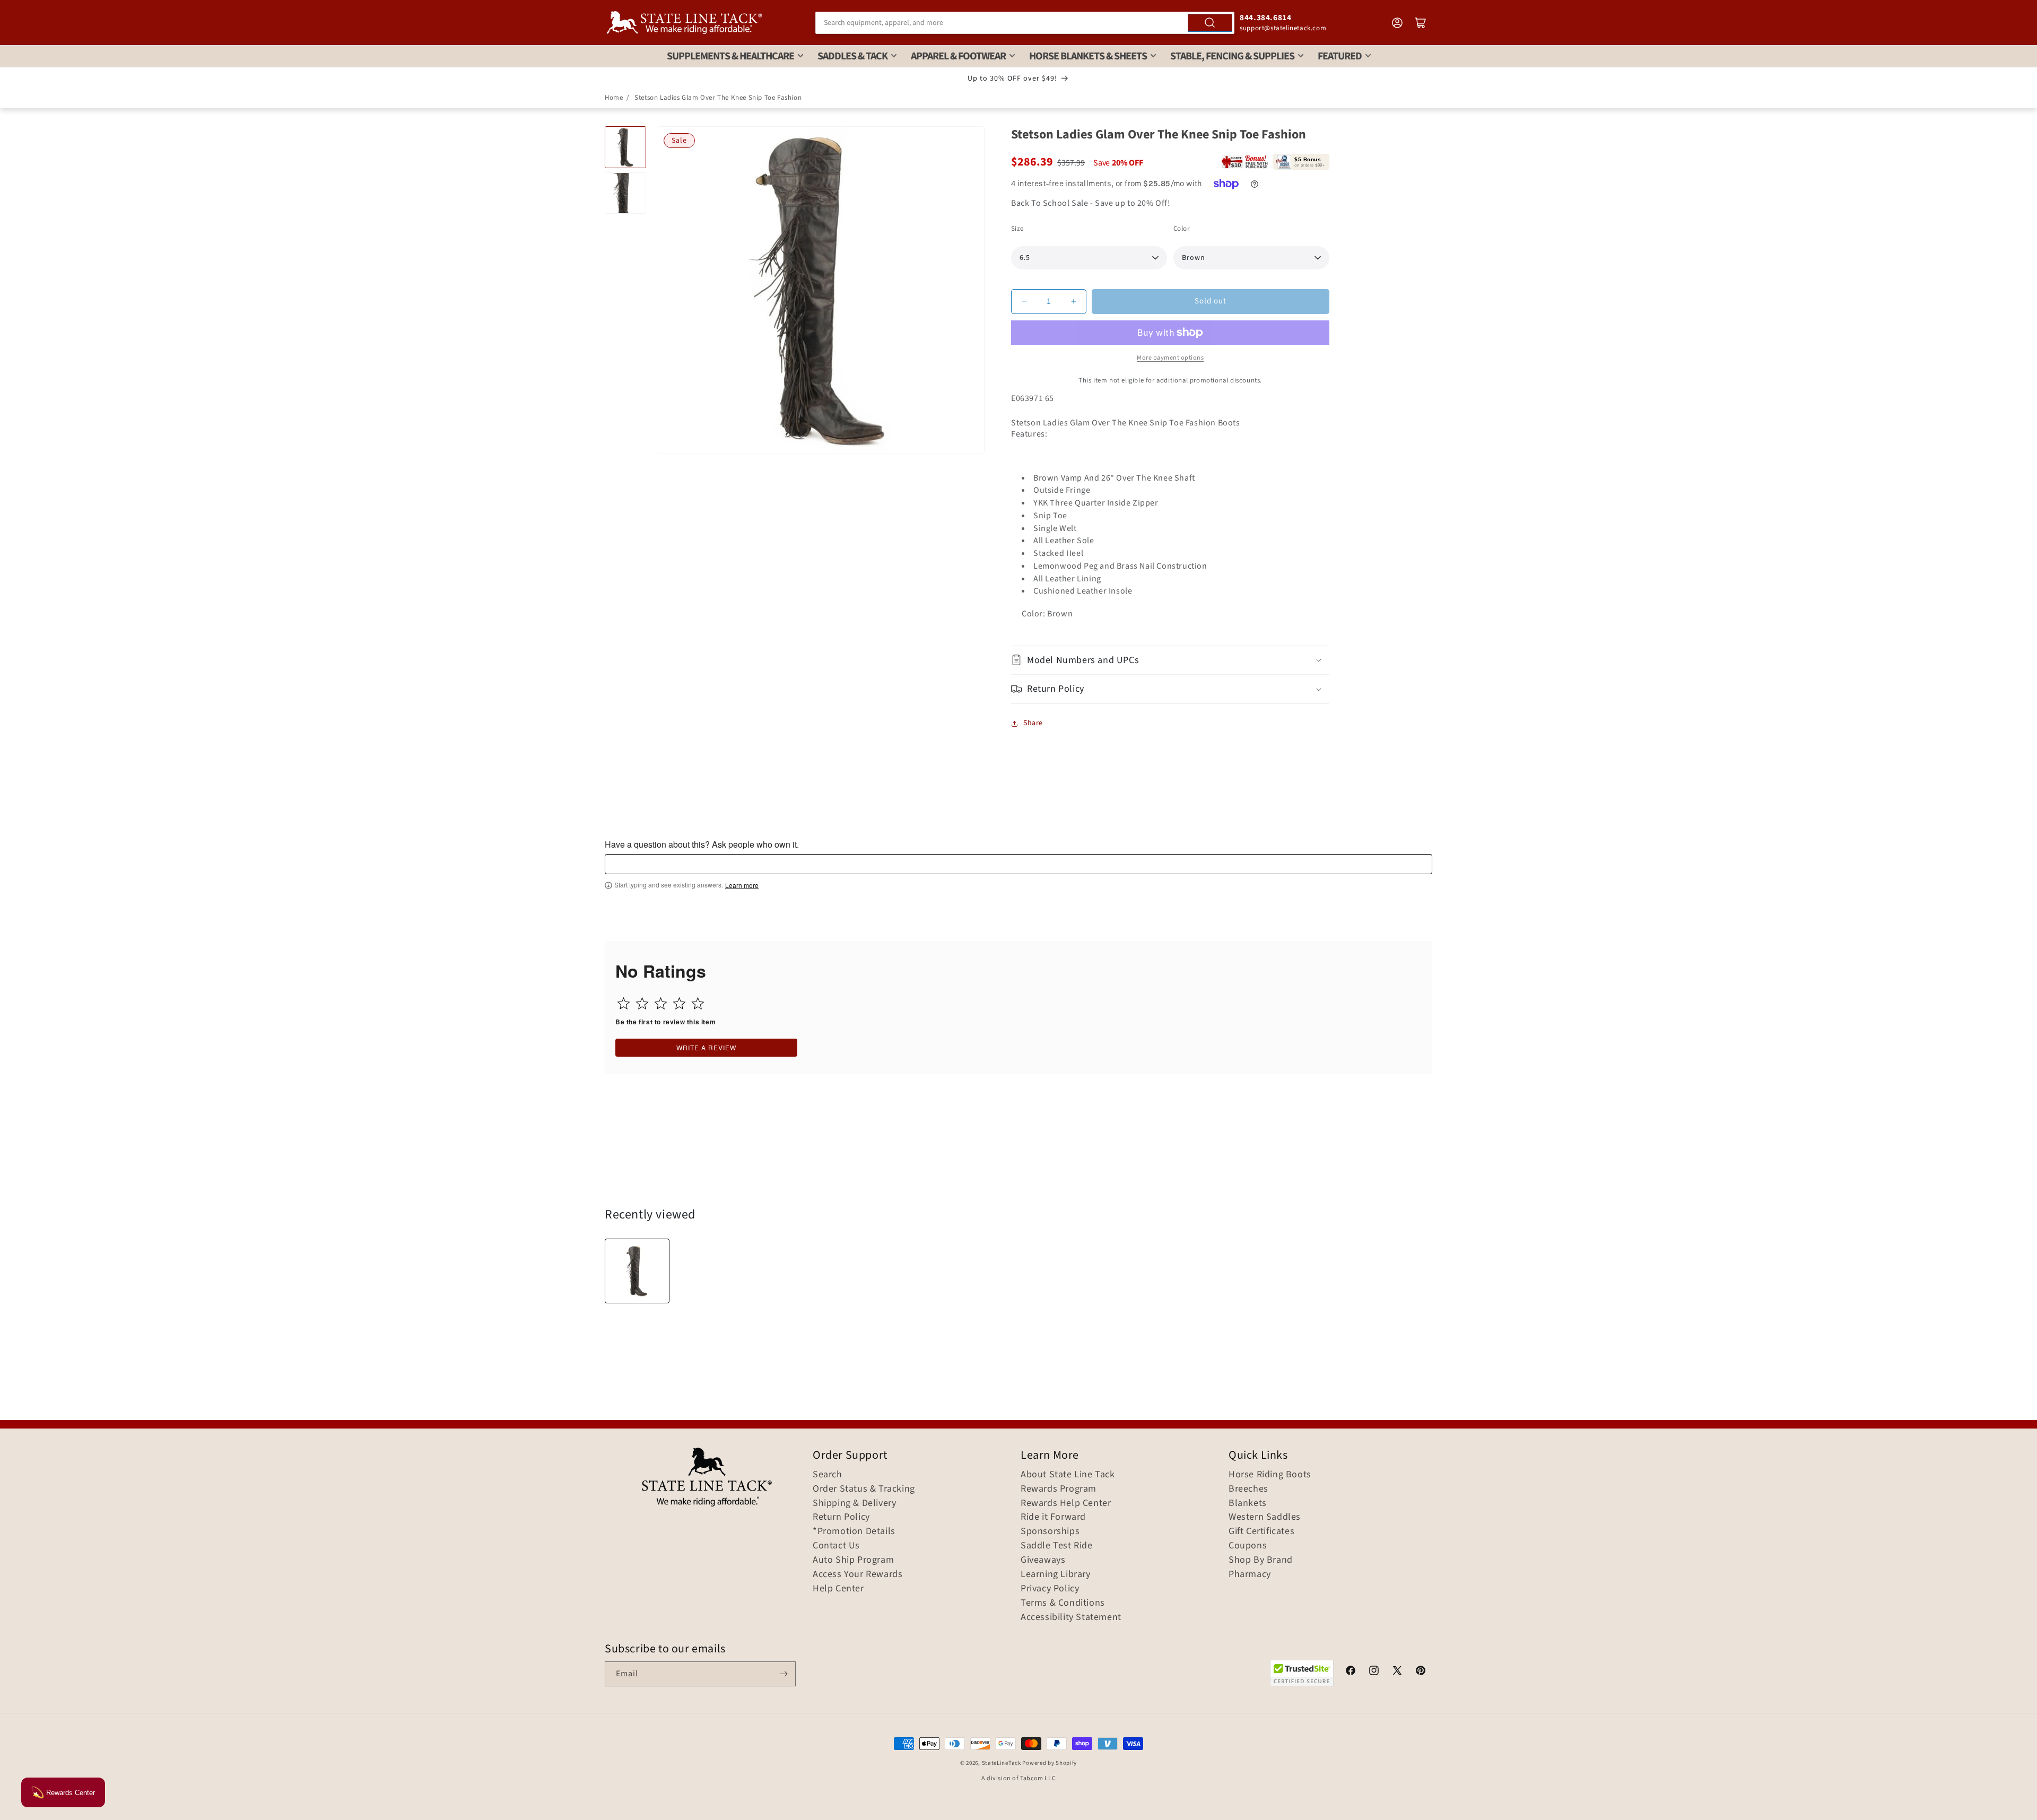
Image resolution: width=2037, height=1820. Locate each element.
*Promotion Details (854, 1531)
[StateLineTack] (684, 23)
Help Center (838, 1589)
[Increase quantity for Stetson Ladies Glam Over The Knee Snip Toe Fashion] (1073, 302)
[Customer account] (1397, 23)
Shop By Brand (1261, 1560)
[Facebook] (1351, 1672)
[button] (1170, 660)
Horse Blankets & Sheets (1088, 56)
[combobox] (1025, 23)
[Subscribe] (784, 1674)
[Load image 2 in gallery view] (625, 193)
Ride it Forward (1053, 1517)
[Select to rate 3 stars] (661, 1003)
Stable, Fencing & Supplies (1232, 56)
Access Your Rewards (858, 1574)
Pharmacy (1250, 1574)
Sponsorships (1050, 1531)
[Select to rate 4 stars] (679, 1003)
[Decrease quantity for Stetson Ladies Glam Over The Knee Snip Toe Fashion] (1024, 302)
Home (614, 98)
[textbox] (1019, 864)
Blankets (1248, 1503)
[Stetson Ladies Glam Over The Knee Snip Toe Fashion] (637, 1271)
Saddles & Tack (852, 56)
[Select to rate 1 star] (624, 1003)
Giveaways (1043, 1560)
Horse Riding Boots (1270, 1475)
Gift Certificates (1261, 1531)
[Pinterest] (1421, 1672)
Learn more (742, 885)
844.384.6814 (1265, 18)
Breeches (1248, 1489)
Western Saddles (1265, 1517)
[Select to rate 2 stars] (642, 1003)
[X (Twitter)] (1397, 1672)
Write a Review (706, 1047)
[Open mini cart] (1421, 23)
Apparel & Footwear (958, 56)
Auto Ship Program (853, 1560)
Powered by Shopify (1050, 1763)
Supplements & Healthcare (730, 56)
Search (828, 1475)
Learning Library (1056, 1574)
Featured (1340, 56)
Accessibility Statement (1071, 1617)
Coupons (1248, 1546)
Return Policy (841, 1517)
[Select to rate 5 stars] (698, 1003)
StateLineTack (1002, 1763)
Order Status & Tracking (864, 1489)
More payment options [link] (1170, 358)
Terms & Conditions (1063, 1603)
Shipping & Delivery (854, 1503)
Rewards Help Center (1066, 1503)
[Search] (1210, 23)
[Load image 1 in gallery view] (625, 147)
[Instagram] (1374, 1672)
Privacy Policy (1050, 1589)
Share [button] (1033, 723)
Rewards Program (1059, 1489)
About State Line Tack (1068, 1475)
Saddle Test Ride (1057, 1546)
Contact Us (836, 1546)
